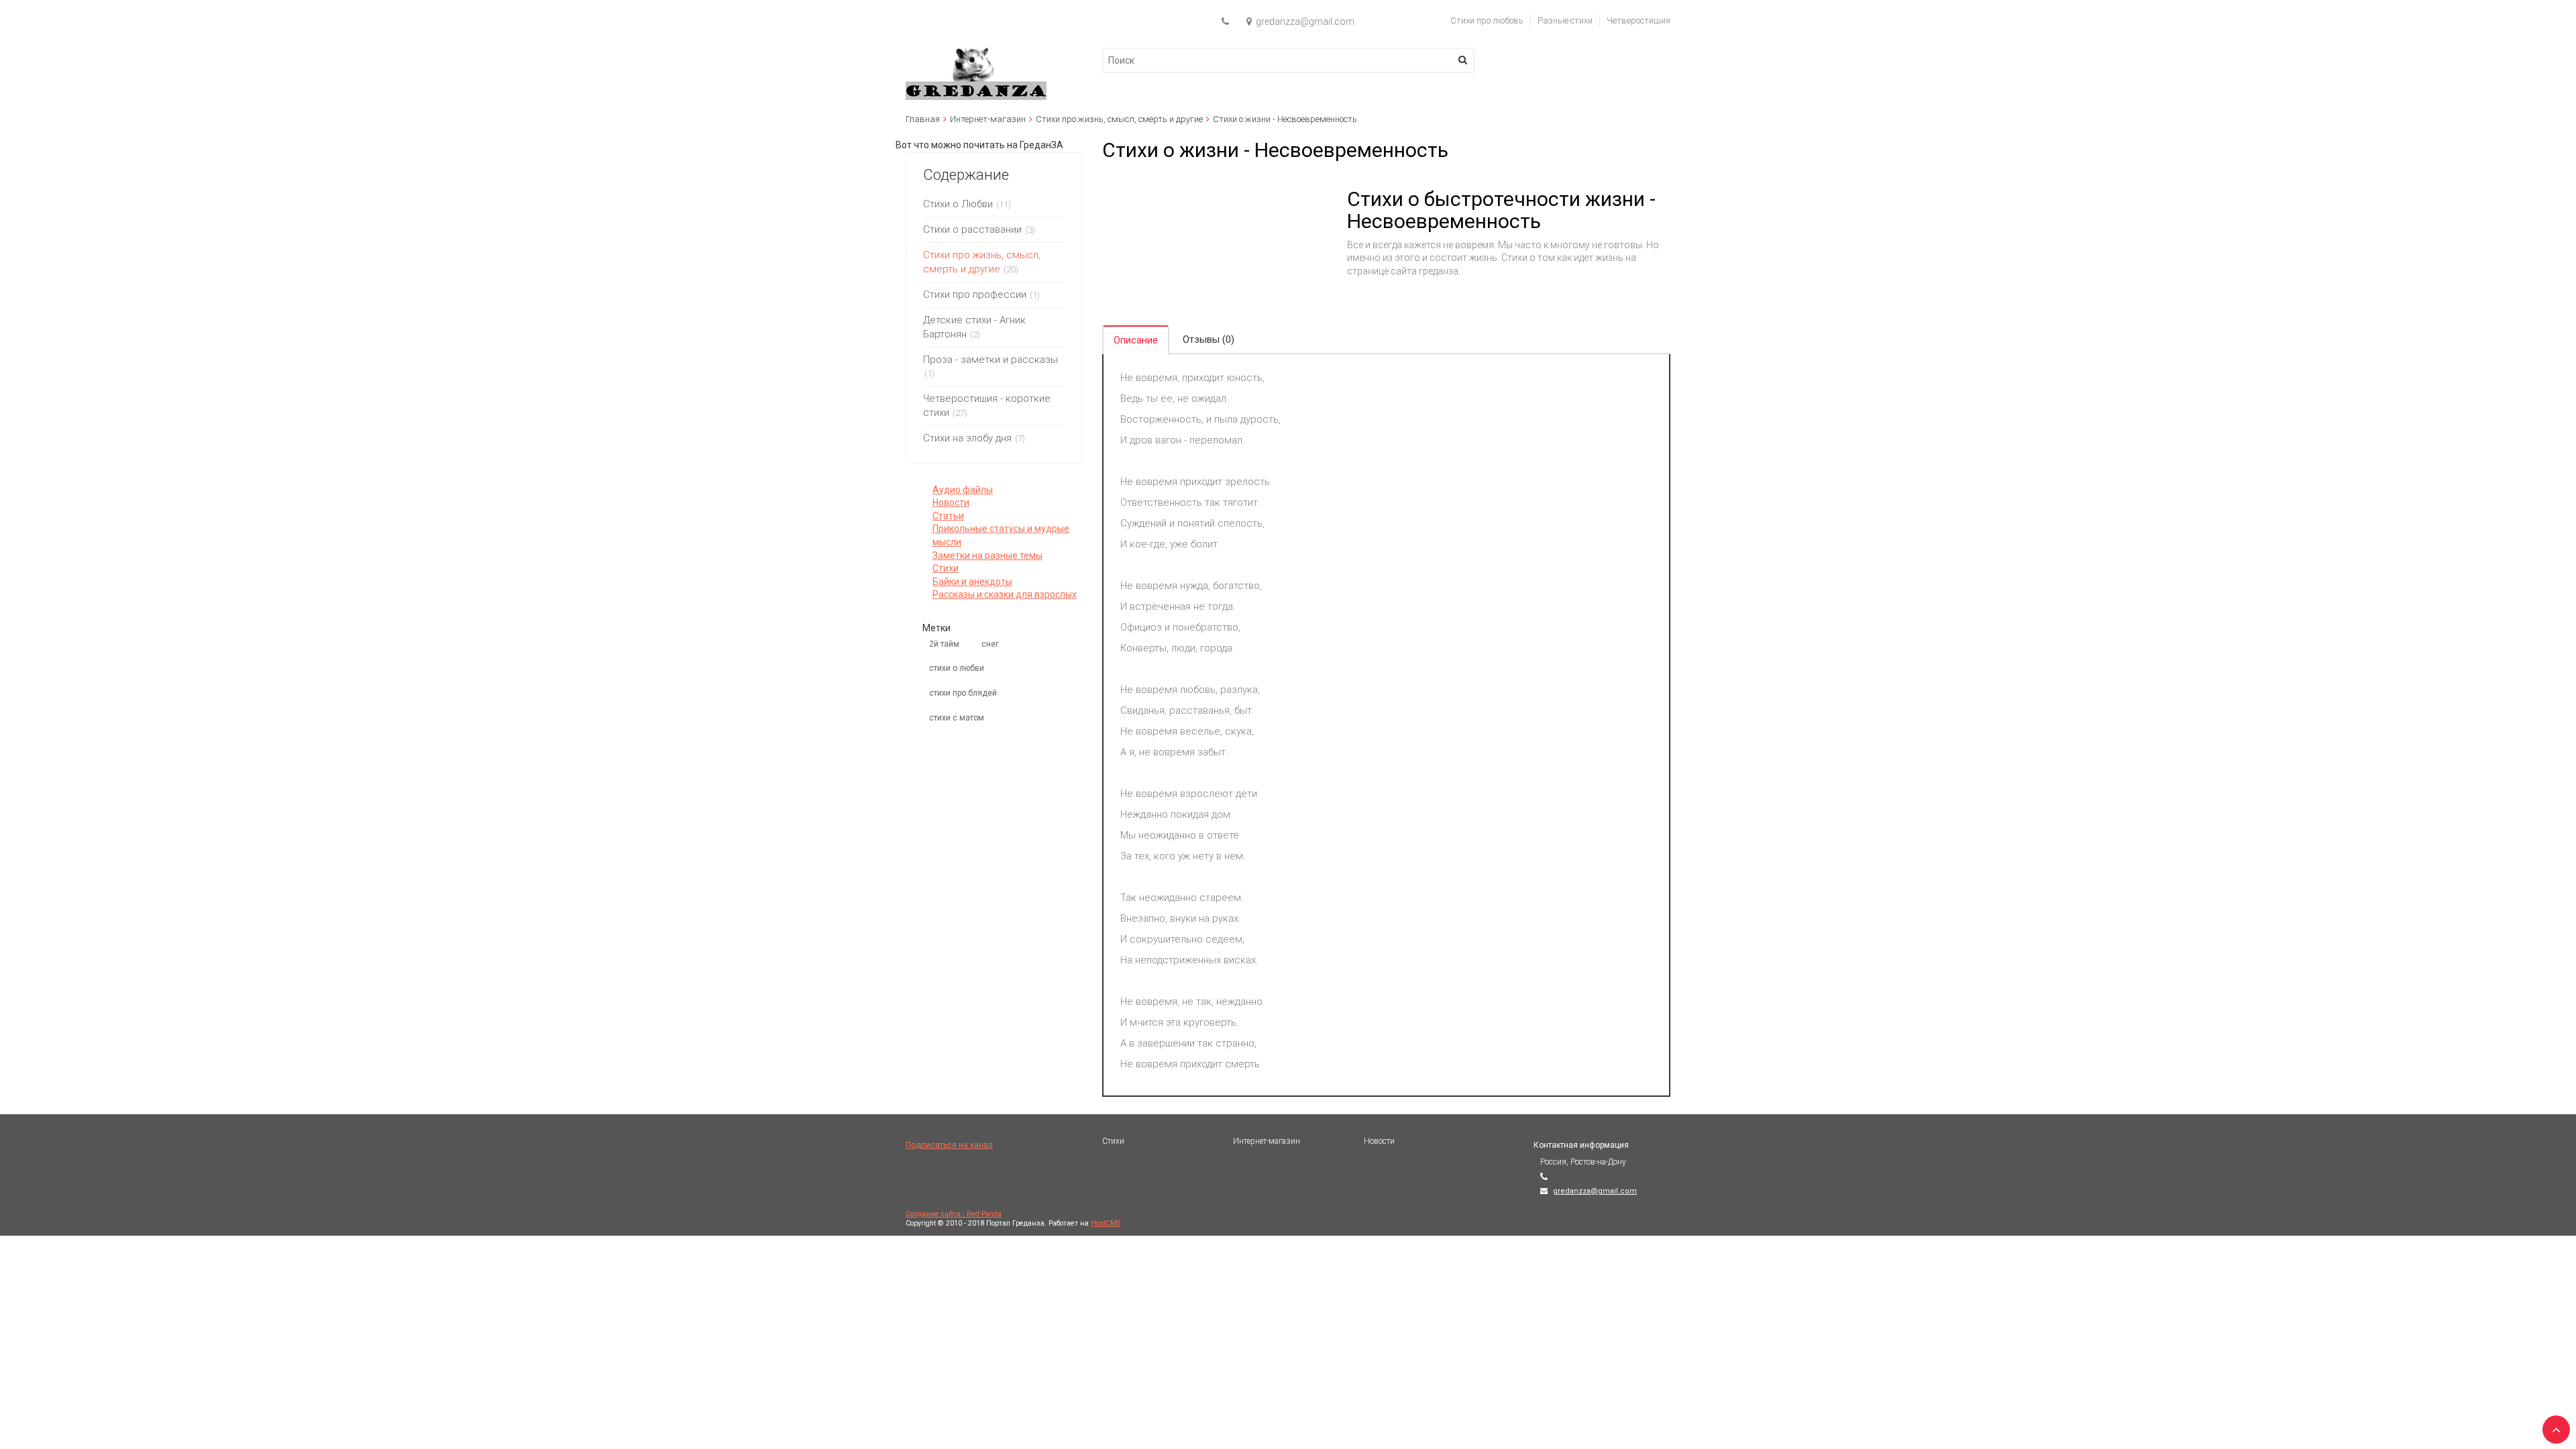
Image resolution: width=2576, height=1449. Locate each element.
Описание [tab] (1136, 340)
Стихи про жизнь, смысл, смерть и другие (1119, 119)
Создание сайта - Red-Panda (954, 1214)
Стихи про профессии (975, 294)
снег (990, 644)
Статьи (948, 516)
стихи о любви (957, 668)
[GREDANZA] (976, 54)
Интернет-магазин (988, 119)
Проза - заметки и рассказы (990, 360)
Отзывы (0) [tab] (1209, 339)
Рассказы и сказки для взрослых (1005, 594)
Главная (923, 119)
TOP (2553, 1426)
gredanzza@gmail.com (1595, 1191)
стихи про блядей (963, 693)
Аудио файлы (963, 490)
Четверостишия (1639, 20)
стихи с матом (957, 718)
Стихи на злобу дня (967, 438)
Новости (951, 502)
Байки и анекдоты (972, 582)
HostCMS (1106, 1223)
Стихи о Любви (958, 204)
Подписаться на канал (949, 1145)
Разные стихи (1565, 20)
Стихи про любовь (1487, 20)
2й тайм (944, 644)
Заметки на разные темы (987, 555)
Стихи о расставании (972, 229)
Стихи (946, 568)
